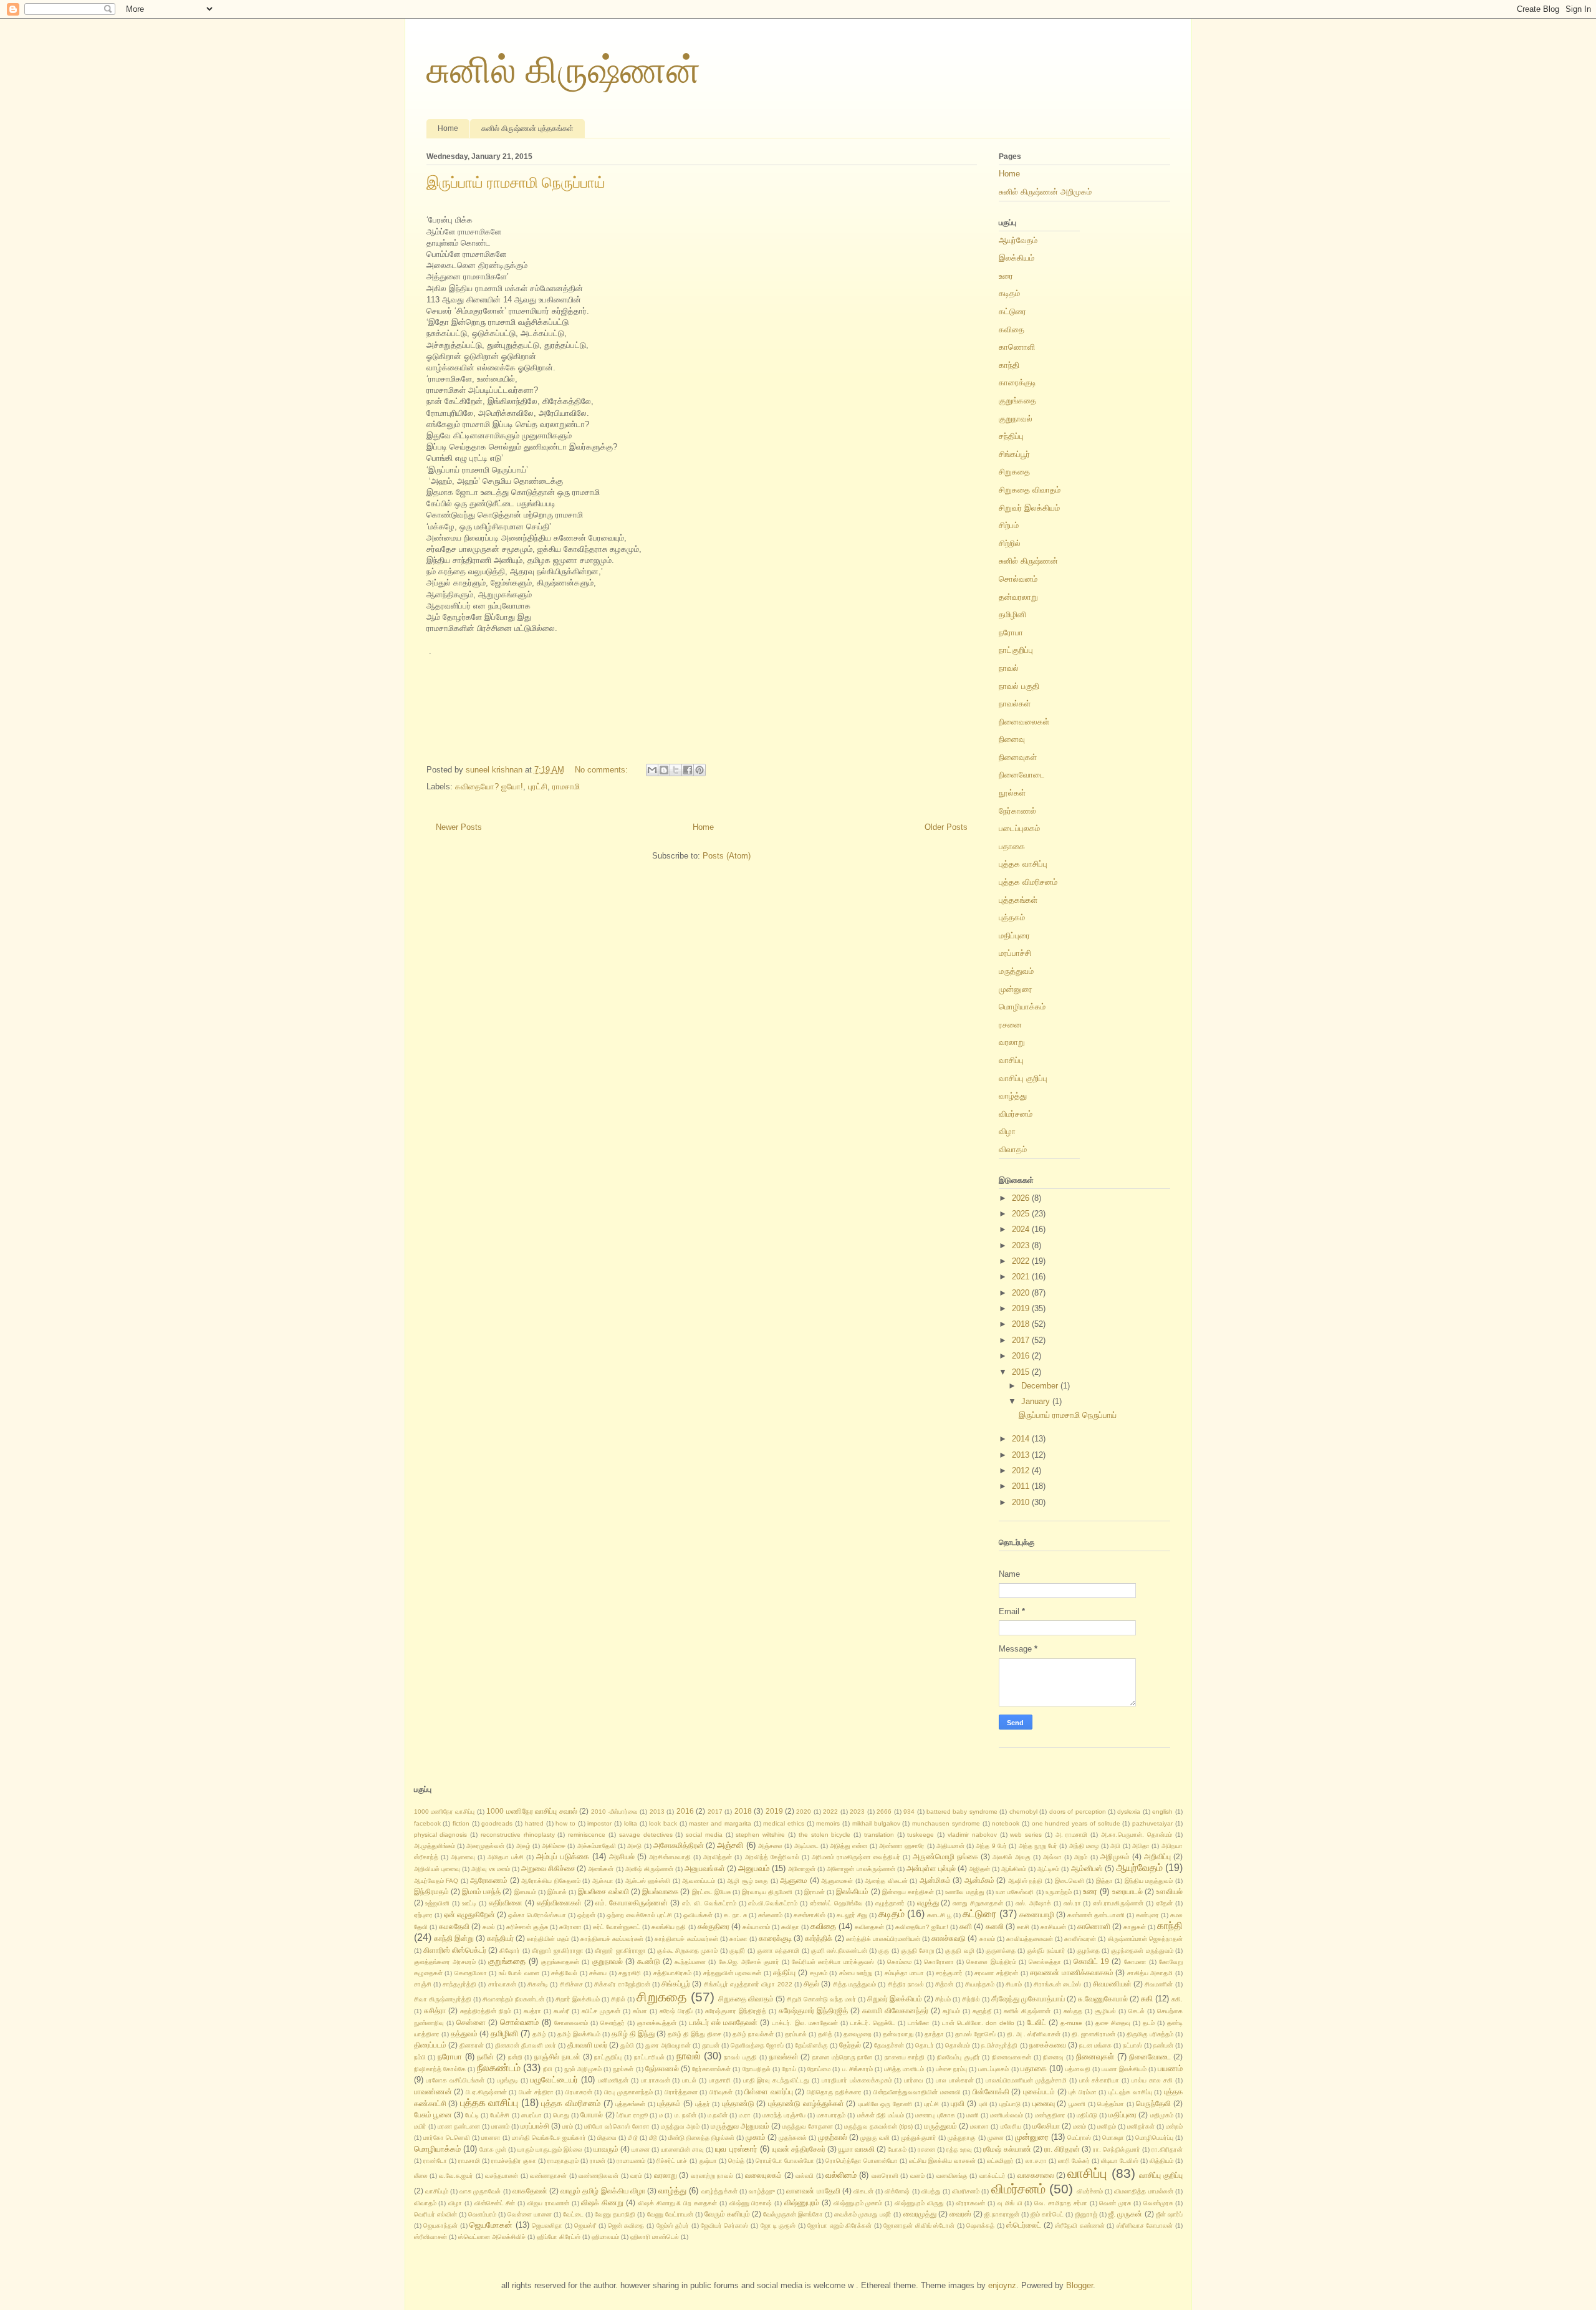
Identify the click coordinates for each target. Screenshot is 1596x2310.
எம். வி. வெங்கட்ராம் (709, 1903)
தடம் (1149, 2023)
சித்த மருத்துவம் (854, 1984)
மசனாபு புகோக (935, 2115)
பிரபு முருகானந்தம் (628, 2092)
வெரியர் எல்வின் (435, 2214)
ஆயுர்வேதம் (1018, 240)
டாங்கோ (919, 2023)
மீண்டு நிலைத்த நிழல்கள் (701, 2138)
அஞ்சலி (730, 1845)
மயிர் (420, 2126)
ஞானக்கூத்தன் (657, 2023)
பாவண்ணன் (433, 2091)
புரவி (958, 2103)
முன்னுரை (1016, 989)
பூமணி (1077, 2104)
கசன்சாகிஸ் (810, 1915)
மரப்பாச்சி (1015, 953)
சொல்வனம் (1018, 579)
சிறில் (618, 1999)
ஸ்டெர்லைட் (1024, 2225)
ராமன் (598, 2161)
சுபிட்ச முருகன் (601, 2011)
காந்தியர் (500, 1938)
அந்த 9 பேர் (991, 1846)
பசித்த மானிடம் (904, 2069)
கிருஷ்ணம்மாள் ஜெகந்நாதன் (1145, 1939)
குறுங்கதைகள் (560, 1962)
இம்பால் (557, 1892)
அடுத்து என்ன (848, 1846)
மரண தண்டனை (459, 2126)
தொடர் (925, 2045)
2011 (1022, 1486)
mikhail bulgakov (876, 1823)
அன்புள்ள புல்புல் (931, 1868)
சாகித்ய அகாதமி (1150, 1973)
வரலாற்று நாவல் (712, 2176)
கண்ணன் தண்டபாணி (1096, 1915)
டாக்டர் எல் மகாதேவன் (723, 2022)
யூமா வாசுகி (857, 2149)
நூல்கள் (1012, 793)
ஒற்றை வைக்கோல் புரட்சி (639, 1915)
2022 (1022, 1261)
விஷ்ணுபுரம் (802, 2202)
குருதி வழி (959, 1951)
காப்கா (738, 1939)
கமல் (489, 1927)
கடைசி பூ (939, 1915)
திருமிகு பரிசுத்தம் (1150, 2034)
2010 (1022, 1502)
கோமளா (1135, 1962)
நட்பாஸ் (1132, 2045)
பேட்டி (472, 2115)
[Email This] (652, 770)
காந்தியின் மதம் (548, 1939)
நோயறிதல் (757, 2069)
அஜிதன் (979, 1869)
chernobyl (1023, 1812)
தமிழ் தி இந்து (633, 2033)
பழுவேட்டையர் (554, 2080)
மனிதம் (1107, 2126)
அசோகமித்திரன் (679, 1845)
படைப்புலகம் (1019, 828)
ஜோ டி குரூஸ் (778, 2226)
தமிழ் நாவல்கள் (753, 2034)
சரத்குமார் (949, 1973)
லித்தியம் (1161, 2161)
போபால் (592, 2115)
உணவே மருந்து (964, 1892)
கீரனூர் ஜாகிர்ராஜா (620, 1951)
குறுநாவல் (1016, 419)
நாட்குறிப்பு (1016, 650)
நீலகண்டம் (499, 2068)
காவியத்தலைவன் (1030, 1939)
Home (448, 128)
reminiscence (587, 1835)
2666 (884, 1812)
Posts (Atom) (727, 856)
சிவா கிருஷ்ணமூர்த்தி (443, 1999)
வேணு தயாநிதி (615, 2214)
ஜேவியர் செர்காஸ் (725, 2226)
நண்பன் (1163, 2045)
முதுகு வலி (875, 2138)
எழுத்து (928, 1903)
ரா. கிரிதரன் (1062, 2149)
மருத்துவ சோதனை (808, 2126)
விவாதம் (1013, 1149)
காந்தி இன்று (454, 1938)
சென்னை (471, 2022)
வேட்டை (573, 2214)
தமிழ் (539, 2034)
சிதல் (811, 1984)
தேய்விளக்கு (811, 2045)
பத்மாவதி (1078, 2069)
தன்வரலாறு (1018, 597)
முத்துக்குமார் (919, 2138)
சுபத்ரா (532, 2011)
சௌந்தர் (613, 2023)
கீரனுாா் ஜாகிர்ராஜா (558, 1951)
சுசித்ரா (435, 2010)
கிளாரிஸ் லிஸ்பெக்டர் (455, 1950)
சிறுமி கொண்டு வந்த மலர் (821, 1999)
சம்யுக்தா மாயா (905, 1973)
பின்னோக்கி (991, 2091)
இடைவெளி (1070, 1881)
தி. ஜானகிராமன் (1094, 2034)
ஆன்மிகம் (935, 1880)
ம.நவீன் (718, 2115)
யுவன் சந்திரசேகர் (799, 2149)
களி (966, 1926)
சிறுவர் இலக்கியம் (1029, 508)
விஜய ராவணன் (548, 2203)
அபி (1115, 1846)
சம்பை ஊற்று (856, 1973)
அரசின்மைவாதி (670, 1857)
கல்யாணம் (756, 1927)
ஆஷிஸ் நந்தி (1026, 1881)
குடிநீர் (738, 1951)
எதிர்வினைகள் (559, 1903)
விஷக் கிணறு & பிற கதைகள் (677, 2203)
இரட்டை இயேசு (711, 1892)
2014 (1022, 1439)
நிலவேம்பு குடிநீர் (959, 2057)
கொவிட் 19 (1091, 1961)
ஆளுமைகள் (837, 1881)
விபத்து (931, 2191)
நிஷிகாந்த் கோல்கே (440, 2069)
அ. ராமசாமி (1072, 1835)
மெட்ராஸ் (1079, 2138)
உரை (1006, 276)
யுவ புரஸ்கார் (736, 2149)
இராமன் (815, 1892)
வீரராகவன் (970, 2203)
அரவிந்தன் (718, 1857)
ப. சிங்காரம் (858, 2069)
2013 (1022, 1455)
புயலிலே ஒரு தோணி (885, 2104)
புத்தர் (703, 2104)
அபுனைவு (463, 1857)
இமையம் (525, 1892)
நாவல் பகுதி (1019, 686)
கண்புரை (1147, 1915)
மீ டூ (633, 2138)
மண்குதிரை (1050, 2115)
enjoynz (1002, 2285)
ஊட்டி (469, 1903)
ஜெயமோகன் (491, 2225)
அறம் (1081, 1857)
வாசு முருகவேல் (480, 2191)
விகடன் (863, 2191)
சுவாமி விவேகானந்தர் (895, 2010)
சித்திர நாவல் (906, 1984)
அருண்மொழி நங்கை (945, 1856)
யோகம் (897, 2149)
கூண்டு (649, 1961)
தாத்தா (934, 2034)
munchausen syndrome (946, 1823)
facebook (427, 1823)
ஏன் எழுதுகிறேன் (469, 1914)
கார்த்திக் (819, 1938)
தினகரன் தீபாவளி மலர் (526, 2045)
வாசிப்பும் (437, 2191)
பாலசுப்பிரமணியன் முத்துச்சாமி (1026, 2080)
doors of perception (1078, 1812)
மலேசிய (1011, 2126)
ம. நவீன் (685, 2115)
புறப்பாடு (1010, 2104)
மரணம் (500, 2126)
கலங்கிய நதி (669, 1927)
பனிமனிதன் (613, 2080)
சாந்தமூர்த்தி (459, 1984)
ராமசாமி (566, 787)
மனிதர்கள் (1141, 2126)
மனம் (1079, 2126)
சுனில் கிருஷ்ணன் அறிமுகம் (1045, 192)
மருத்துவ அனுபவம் (740, 2126)
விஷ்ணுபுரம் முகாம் (858, 2203)
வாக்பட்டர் (993, 2176)
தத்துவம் (464, 2033)
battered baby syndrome (962, 1812)
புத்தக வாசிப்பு (1023, 864)
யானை (641, 2149)
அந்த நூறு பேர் (1038, 1846)
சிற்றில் (1010, 543)
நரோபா (1011, 633)
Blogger (1079, 2285)
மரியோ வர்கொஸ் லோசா (617, 2126)
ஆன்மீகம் (979, 1880)
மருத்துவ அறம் (680, 2126)
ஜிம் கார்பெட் (1047, 2214)
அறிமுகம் (1115, 1856)
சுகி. (1177, 1999)
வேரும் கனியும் (727, 2214)
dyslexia (1129, 1812)
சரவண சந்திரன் (996, 1973)
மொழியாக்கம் (1022, 1007)
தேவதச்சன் (889, 2045)
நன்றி (515, 2057)
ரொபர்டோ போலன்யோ (785, 2161)
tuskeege (921, 1835)
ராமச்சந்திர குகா (514, 2161)
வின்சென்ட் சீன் (495, 2203)
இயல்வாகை (660, 1891)
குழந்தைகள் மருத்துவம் (1142, 1951)
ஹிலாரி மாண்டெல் (655, 2237)
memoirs (828, 1823)
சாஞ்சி (423, 1984)
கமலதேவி (454, 1926)
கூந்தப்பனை (690, 1962)
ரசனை (1010, 1025)
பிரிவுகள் (721, 2092)
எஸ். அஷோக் (1033, 1903)
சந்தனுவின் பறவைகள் (733, 1973)
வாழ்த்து (1013, 1096)
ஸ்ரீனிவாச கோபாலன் (1145, 2226)
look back (663, 1823)
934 (909, 1812)
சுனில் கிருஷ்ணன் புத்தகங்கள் (527, 128)
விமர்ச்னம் (1090, 2191)
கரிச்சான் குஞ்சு (527, 1927)
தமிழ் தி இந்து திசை (695, 2034)
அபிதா (1141, 1846)
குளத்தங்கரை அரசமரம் (445, 1962)
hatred (534, 1823)
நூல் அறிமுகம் (583, 2069)
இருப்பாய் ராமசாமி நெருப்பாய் (516, 183)
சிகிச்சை (571, 1984)
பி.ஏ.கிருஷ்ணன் (486, 2092)
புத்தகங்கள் (1018, 900)
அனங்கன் (601, 1869)
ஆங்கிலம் (1014, 1869)
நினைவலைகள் (1024, 722)
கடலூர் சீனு (852, 1915)
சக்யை (598, 1973)
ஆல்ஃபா (603, 1881)
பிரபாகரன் (579, 2092)
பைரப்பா (531, 2115)
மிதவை (607, 2138)
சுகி (1147, 1999)
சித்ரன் (944, 1984)
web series (1026, 1835)
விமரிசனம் (966, 2191)
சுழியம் (951, 2011)
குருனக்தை (1001, 1951)
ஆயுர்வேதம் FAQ (436, 1881)
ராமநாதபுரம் (563, 2161)
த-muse (1071, 2023)
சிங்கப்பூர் (1014, 454)
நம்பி (420, 2057)
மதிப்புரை (1014, 936)
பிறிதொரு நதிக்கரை (834, 2092)
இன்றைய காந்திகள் (908, 1892)
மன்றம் (1174, 2126)
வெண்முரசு (1158, 2203)
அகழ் (523, 1846)
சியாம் (1014, 1984)
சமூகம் (819, 1973)
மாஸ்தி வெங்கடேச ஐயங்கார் (549, 2138)
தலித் (825, 2034)
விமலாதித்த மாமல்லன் (1143, 2191)
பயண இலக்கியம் (1124, 2069)
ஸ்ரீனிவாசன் (430, 2237)
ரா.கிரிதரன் (1167, 2149)
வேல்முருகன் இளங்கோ (793, 2214)
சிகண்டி (538, 1984)
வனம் (917, 2176)
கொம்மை (899, 1962)
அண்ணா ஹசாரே (902, 1846)
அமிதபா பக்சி (506, 1857)
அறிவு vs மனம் (491, 1869)
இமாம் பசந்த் (481, 1891)
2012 (1022, 1470)
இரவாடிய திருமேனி (767, 1892)
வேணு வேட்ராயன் (670, 2214)
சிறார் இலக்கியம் (578, 1999)
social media (704, 1835)
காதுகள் (1135, 1927)
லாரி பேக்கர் (1074, 2161)
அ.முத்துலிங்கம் (435, 1846)
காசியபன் (1053, 1927)
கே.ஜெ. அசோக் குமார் (749, 1962)
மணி (973, 2115)
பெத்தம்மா (1111, 2104)
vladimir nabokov (972, 1835)
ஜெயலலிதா (547, 2226)
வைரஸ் (960, 2214)
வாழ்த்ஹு (762, 2191)
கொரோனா (939, 1962)
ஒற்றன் (586, 1915)
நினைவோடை (1022, 775)
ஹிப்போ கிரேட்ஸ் (559, 2237)
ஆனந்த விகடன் (886, 1881)
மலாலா (979, 2126)
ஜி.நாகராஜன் (1002, 2214)
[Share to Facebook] (688, 770)
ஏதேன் (1164, 1903)
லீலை (421, 2176)
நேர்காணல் (1017, 811)
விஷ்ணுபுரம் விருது (919, 2203)
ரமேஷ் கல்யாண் (1007, 2149)
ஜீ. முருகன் (1125, 2214)
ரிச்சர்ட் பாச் (672, 2161)
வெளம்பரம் (482, 2214)
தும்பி (627, 2045)
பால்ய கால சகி (1152, 2080)
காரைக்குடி (1017, 383)
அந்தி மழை (1084, 1846)
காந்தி (1009, 365)
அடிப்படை (806, 1846)
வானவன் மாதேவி (813, 2191)
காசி (1023, 1927)
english (1162, 1812)
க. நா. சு (735, 1915)
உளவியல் (1169, 1891)
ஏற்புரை (423, 1915)
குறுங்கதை (1017, 401)
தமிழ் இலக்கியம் (579, 2034)
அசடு (634, 1846)
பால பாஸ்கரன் (955, 2080)
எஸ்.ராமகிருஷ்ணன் (1118, 1903)
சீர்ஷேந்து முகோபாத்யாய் (1028, 1999)
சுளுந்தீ (982, 2011)
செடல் (1137, 2011)
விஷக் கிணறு (602, 2202)
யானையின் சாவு (682, 2149)
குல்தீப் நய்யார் (1046, 1951)
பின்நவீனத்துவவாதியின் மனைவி (917, 2092)
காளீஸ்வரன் (1080, 1939)
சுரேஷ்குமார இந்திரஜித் (736, 2011)
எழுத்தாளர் (890, 1903)
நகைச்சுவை (1048, 2045)
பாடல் (689, 2080)
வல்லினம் (841, 2175)
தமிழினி (1012, 614)
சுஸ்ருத (1073, 2011)
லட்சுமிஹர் (1000, 2161)
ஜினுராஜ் (1086, 2214)
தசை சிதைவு (1113, 2023)
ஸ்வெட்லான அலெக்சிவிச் (492, 2237)
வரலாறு (1012, 1042)
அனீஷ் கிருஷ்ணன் (649, 1869)
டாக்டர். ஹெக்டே (873, 2023)
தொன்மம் (958, 2045)
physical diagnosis (441, 1835)
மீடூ (653, 2138)
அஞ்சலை (770, 1846)
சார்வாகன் (502, 1984)
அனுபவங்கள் (705, 1868)
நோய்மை (819, 2069)
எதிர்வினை (506, 1903)
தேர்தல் (850, 2045)
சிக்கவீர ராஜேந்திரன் (622, 1984)
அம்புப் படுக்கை (563, 1856)
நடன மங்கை (1095, 2045)
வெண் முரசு (1115, 2203)
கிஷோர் (510, 1951)
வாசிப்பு (1011, 1060)
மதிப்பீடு (1087, 2115)
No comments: (603, 770)
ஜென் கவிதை (626, 2226)
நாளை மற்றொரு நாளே (842, 2057)
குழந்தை (1088, 1951)
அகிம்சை (554, 1846)
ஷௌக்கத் (980, 2226)
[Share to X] (676, 770)
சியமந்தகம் (980, 1984)
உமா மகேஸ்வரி (1015, 1892)
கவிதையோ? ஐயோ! (489, 787)
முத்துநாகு (962, 2138)
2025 (1022, 1214)
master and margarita (720, 1823)
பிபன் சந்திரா (536, 2092)
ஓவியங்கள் (698, 1915)
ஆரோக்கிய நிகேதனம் (551, 1881)
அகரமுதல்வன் (485, 1846)
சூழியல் (1105, 2011)
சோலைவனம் (571, 2023)
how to (565, 1823)
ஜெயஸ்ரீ (585, 2226)
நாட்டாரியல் (649, 2057)
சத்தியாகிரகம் (672, 1973)
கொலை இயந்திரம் (991, 1962)
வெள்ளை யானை (530, 2214)
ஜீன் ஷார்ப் (1169, 2214)
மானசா (491, 2138)
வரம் (636, 2176)
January (1037, 1401)
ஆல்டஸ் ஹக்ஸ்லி (648, 1881)
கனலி (995, 1926)
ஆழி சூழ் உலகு (748, 1881)
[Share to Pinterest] (699, 770)
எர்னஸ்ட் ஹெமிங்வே (836, 1903)
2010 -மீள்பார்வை (614, 1812)
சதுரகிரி (630, 1973)
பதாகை (1012, 846)
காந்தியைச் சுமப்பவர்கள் (612, 1939)
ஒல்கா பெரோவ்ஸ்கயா (537, 1915)
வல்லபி (805, 2176)
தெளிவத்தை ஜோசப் (757, 2045)
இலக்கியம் (1017, 258)
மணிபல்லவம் (1007, 2115)
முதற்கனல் (793, 2138)
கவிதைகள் (869, 1927)
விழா (1007, 1131)
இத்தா (1104, 1881)
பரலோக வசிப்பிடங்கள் (455, 2080)
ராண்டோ (435, 2161)
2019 (1022, 1308)
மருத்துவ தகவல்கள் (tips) (878, 2126)
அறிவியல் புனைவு (437, 1869)
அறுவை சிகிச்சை (548, 1868)
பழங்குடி (507, 2080)
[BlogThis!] (664, 770)
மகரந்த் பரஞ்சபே (784, 2115)
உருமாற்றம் (1059, 1892)
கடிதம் (1009, 293)
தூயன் (711, 2045)
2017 (1022, 1340)
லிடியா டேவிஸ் (1120, 2161)
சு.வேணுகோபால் (1103, 1999)
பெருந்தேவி (1153, 2103)
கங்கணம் (770, 1915)
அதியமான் (950, 1846)
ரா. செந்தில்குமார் (1117, 2149)
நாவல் (1009, 668)
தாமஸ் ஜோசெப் (975, 2034)
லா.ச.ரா (1036, 2161)
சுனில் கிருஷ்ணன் (564, 70)
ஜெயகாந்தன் (440, 2226)
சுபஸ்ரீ (561, 2011)
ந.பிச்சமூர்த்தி (999, 2045)
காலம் (987, 1939)
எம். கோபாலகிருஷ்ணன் (632, 1903)
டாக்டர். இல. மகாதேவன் (805, 2023)
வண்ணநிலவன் (598, 2176)
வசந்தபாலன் (502, 2176)
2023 (1022, 1245)
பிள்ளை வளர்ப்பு (769, 2091)
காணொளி (1017, 347)
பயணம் (1170, 2068)
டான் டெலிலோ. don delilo (978, 2023)
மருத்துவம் (1016, 971)
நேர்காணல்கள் (711, 2069)
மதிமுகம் (1162, 2115)
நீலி (548, 2069)
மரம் (568, 2126)
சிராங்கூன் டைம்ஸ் (1057, 1984)
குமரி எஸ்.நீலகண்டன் (839, 1951)
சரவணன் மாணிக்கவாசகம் (1072, 1972)
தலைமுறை (858, 2034)
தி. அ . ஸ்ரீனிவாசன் (1034, 2034)
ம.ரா (745, 2115)
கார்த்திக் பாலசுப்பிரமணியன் (883, 1939)
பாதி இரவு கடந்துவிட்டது (776, 2080)
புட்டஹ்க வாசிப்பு (1130, 2092)
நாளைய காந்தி (905, 2057)
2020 (1022, 1293)
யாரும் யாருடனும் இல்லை (550, 2149)
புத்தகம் (1012, 917)
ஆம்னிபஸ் (1087, 1868)
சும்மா (640, 2011)
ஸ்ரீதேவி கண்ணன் (1080, 2226)
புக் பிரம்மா (1083, 2092)
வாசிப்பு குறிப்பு (1023, 1078)
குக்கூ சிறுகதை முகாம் (687, 1951)
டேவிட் (1036, 2022)
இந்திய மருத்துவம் (1149, 1881)
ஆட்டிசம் (1048, 1869)
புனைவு (1044, 2103)
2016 (1022, 1356)
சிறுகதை (1014, 472)
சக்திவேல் (564, 1973)
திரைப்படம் (430, 2045)
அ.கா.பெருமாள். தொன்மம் (1137, 1835)
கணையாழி (1037, 1914)
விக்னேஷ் (897, 2191)
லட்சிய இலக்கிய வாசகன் (942, 2161)
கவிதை (1012, 330)
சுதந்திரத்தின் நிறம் (486, 2011)
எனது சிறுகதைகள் (978, 1903)
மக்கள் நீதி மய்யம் (881, 2115)
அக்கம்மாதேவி (597, 1846)
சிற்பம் (1009, 525)
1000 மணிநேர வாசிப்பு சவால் (531, 1811)
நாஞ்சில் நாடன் (557, 2057)
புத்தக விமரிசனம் (1028, 882)
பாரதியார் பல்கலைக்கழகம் (857, 2080)
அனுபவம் (754, 1868)
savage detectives (646, 1835)
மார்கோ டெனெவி (447, 2138)
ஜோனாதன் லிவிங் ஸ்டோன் (919, 2226)
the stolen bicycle (825, 1835)
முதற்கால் (833, 2137)
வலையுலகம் (763, 2175)
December (1041, 1386)
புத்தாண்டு (738, 2103)
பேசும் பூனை (433, 2115)
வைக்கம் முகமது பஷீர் (863, 2214)
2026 (1022, 1198)
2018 (1022, 1324)
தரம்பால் (796, 2034)
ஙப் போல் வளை (519, 1973)
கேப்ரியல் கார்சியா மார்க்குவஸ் (833, 1962)
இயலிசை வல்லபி (603, 1891)
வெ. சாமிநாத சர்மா (1061, 2203)
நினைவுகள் (1018, 757)
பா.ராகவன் (656, 2080)
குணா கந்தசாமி (778, 1951)
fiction (461, 1823)
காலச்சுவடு (949, 1938)
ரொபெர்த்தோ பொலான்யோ (862, 2161)
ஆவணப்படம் (699, 1881)
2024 (1022, 1229)
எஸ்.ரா (1072, 1903)
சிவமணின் (1159, 1984)
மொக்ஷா (1113, 2138)
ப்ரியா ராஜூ (632, 2115)
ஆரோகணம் (489, 1880)
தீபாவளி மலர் (587, 2045)
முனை (996, 2138)
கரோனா (570, 1927)
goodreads (497, 1823)
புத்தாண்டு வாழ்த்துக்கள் (806, 2103)
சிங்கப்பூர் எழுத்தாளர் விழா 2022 (748, 1984)
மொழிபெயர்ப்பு (1154, 2138)
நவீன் (485, 2057)
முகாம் (756, 2137)
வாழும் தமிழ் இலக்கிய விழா (603, 2191)
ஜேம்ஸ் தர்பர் (673, 2226)
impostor (599, 1823)
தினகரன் (472, 2045)
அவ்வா (1052, 1857)
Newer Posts (459, 827)
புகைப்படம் (1039, 2091)
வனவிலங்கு (952, 2176)
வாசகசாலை (1036, 2175)
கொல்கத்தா (1045, 1962)
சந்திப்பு (1011, 436)
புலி (983, 2104)
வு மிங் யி (1010, 2203)
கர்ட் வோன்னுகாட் (617, 1927)
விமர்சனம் (1016, 1114)
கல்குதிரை (714, 1926)
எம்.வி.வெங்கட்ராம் (773, 1903)
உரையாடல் (1127, 1891)
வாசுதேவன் (530, 2191)
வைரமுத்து (920, 2214)
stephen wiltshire (760, 1835)
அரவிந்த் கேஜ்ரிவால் (772, 1857)
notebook (1006, 1823)
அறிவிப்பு (1157, 1856)
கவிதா (790, 1927)
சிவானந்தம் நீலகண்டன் (513, 1999)
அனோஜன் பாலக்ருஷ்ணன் (861, 1869)
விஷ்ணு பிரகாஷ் (751, 2203)
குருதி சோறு (917, 1951)
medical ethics (784, 1823)
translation (879, 1835)
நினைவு (1012, 739)
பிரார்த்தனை (681, 2092)
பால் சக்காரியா (1099, 2080)
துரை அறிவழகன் (668, 2045)
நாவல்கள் (1015, 704)
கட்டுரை (1012, 311)
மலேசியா (1046, 2126)
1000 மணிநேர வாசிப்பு (445, 1812)
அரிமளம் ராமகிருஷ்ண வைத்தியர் (856, 1857)
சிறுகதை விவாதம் (1030, 490)
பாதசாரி (720, 2080)
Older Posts (946, 827)
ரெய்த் (736, 2161)
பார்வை (914, 2080)
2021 (1022, 1277)
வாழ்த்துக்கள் (719, 2191)
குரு (884, 1951)
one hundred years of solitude (1076, 1823)
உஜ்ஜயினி (437, 1903)
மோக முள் (493, 2149)
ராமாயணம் (631, 2161)
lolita (631, 1823)
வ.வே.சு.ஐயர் (456, 2176)
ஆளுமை (794, 1880)
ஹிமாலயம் (605, 2237)
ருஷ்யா (708, 2161)
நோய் (789, 2069)
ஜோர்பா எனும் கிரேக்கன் (839, 2226)
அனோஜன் (802, 1869)
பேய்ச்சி (500, 2115)
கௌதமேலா (471, 1973)
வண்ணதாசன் (548, 2176)
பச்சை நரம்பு (951, 2069)
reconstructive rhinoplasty (518, 1835)
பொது (561, 2115)
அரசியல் (622, 1856)
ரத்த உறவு (959, 2149)
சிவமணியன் (1112, 1984)
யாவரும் (606, 2149)
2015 (1022, 1372)
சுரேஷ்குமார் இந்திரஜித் (813, 2010)
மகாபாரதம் (831, 2115)
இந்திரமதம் (431, 1891)
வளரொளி (885, 2176)
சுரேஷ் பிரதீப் (676, 2011)
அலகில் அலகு (1012, 1857)
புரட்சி (538, 787)
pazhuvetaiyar (1152, 1823)
